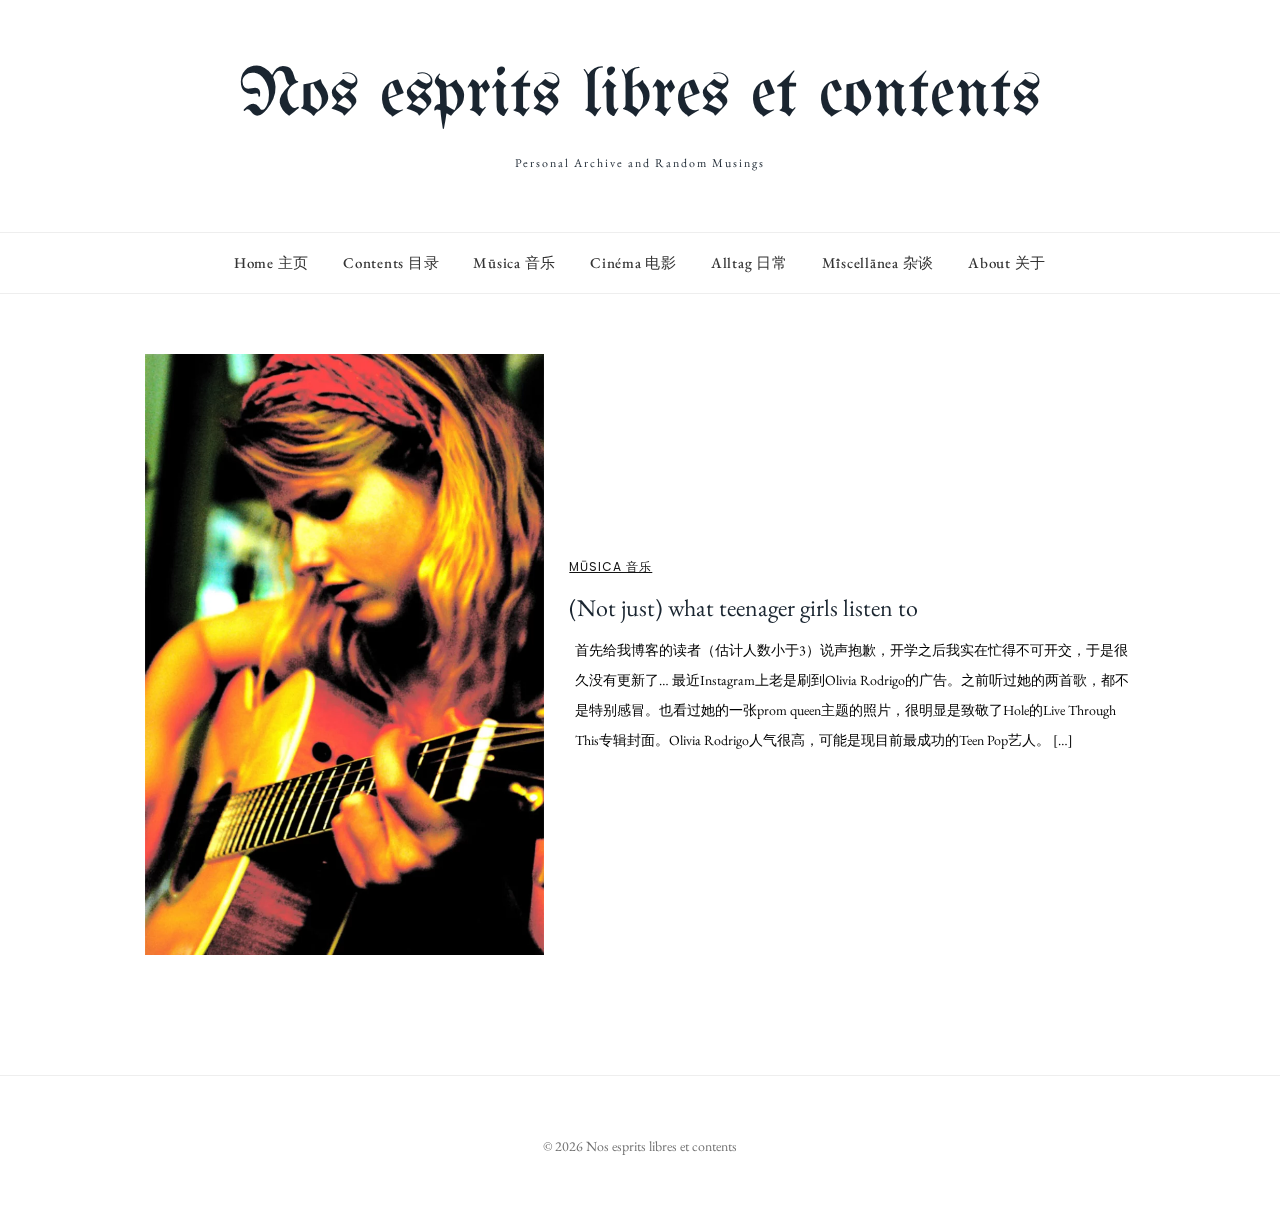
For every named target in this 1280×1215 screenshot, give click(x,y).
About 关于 (1007, 262)
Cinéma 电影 (633, 262)
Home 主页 (271, 262)
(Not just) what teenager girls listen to (743, 607)
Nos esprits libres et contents (640, 96)
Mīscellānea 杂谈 (878, 262)
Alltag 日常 (749, 262)
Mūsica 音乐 (514, 262)
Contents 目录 (391, 262)
